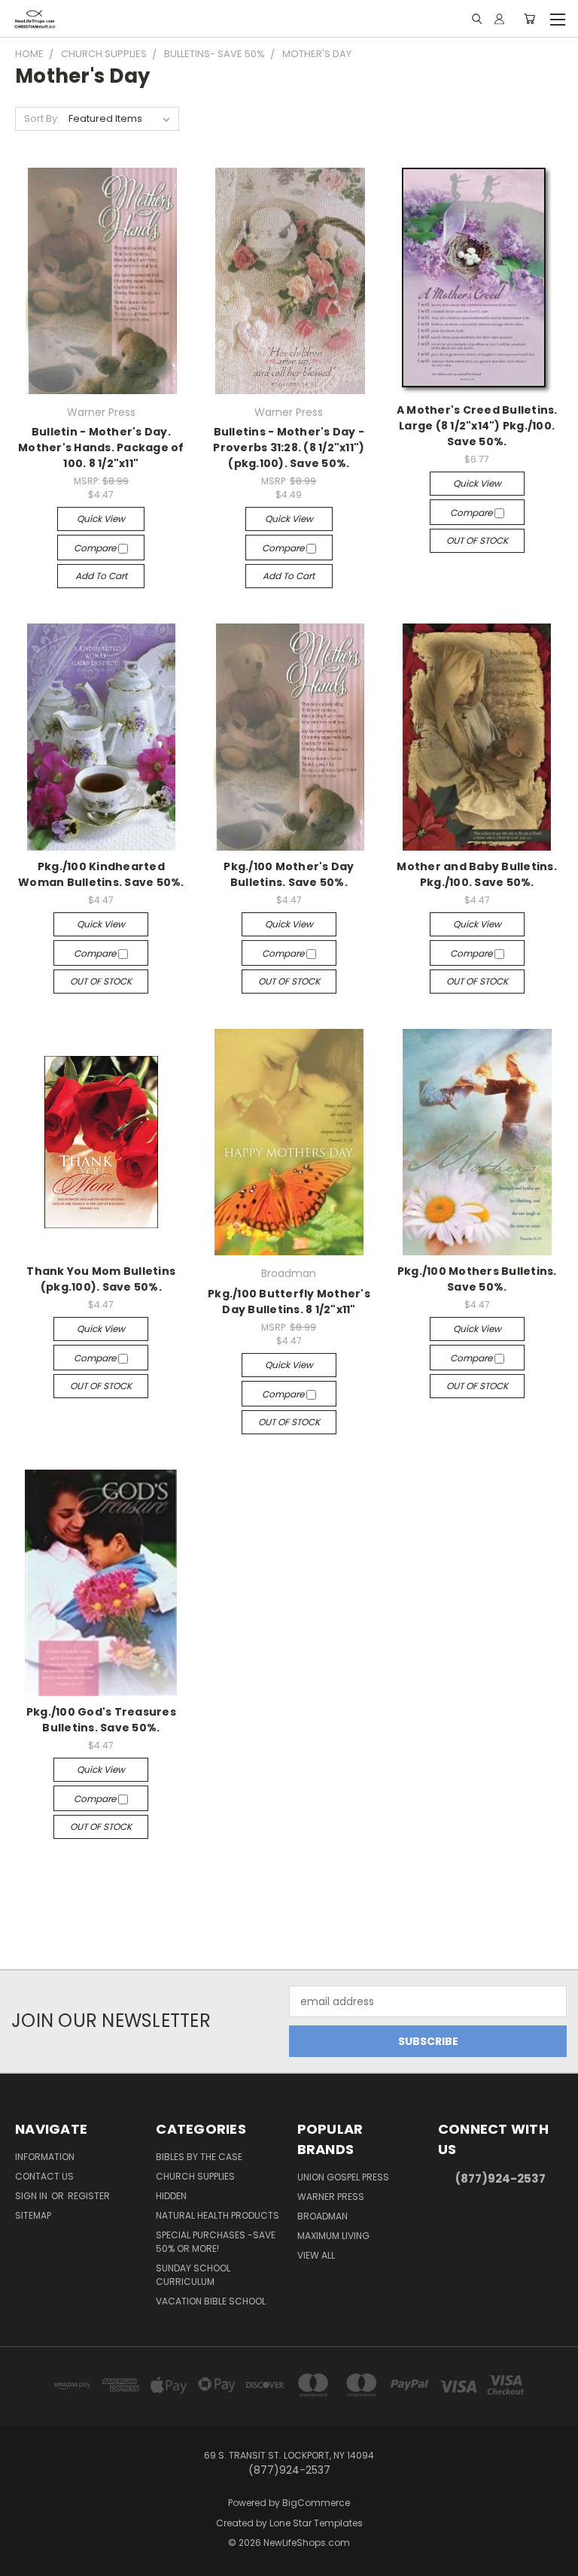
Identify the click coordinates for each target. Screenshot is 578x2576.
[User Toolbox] (499, 19)
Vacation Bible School (211, 2301)
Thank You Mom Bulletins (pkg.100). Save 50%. (101, 1279)
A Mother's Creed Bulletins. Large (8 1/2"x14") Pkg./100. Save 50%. (477, 426)
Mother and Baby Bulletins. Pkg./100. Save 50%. (477, 874)
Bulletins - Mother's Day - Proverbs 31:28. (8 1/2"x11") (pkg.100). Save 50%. (289, 448)
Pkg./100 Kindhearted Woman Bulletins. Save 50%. (101, 874)
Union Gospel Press (343, 2177)
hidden (171, 2196)
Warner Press (331, 2197)
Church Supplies (195, 2176)
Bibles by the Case (199, 2157)
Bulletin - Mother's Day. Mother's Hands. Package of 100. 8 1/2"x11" (101, 448)
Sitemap (33, 2215)
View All (316, 2255)
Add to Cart (101, 576)
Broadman (322, 2216)
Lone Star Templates (316, 2523)
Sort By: (42, 118)
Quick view (101, 519)
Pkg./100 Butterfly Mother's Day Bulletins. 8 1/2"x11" (289, 1302)
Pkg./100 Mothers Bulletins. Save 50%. (477, 1279)
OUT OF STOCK (477, 540)
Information (45, 2157)
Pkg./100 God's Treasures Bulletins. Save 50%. (101, 1720)
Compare (96, 548)
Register (89, 2196)
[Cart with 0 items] (529, 19)
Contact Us (44, 2176)
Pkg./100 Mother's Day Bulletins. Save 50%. (289, 874)
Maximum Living (333, 2236)
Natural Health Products (218, 2215)
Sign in (32, 2196)
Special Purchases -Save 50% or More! (216, 2242)
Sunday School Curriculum (193, 2275)
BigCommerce (316, 2503)
